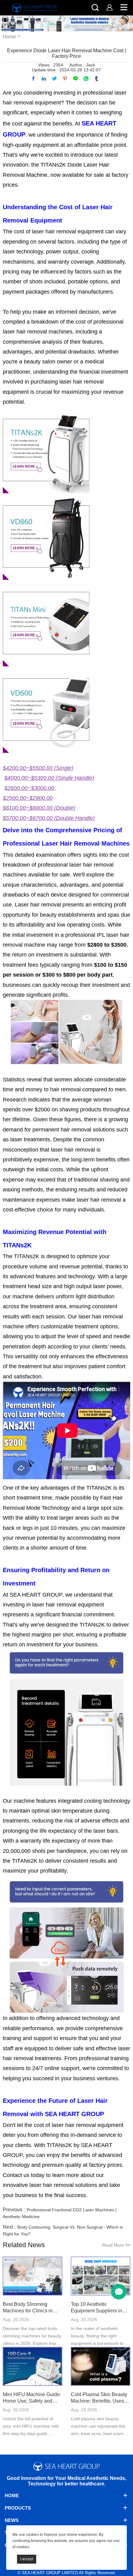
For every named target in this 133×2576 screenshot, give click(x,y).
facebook (33, 79)
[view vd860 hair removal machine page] (48, 536)
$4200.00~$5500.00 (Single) (38, 768)
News (12, 2520)
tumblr (97, 79)
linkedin (44, 79)
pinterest (65, 79)
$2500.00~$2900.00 (28, 798)
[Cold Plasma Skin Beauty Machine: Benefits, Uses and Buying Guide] (101, 2367)
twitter (54, 79)
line (75, 79)
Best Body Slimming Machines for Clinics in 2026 (28, 2308)
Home (9, 37)
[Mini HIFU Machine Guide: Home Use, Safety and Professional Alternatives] (32, 2367)
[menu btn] (119, 2292)
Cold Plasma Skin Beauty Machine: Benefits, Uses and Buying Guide (99, 2398)
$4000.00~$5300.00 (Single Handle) (49, 778)
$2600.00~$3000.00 (30, 788)
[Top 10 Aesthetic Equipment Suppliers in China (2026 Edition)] (101, 2277)
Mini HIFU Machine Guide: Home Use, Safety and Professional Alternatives (32, 2398)
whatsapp (86, 79)
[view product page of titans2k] (47, 450)
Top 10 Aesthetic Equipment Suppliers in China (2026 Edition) (97, 2308)
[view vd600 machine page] (46, 709)
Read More (116, 2245)
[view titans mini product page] (48, 623)
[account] (109, 7)
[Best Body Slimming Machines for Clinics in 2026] (32, 2277)
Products (18, 2508)
